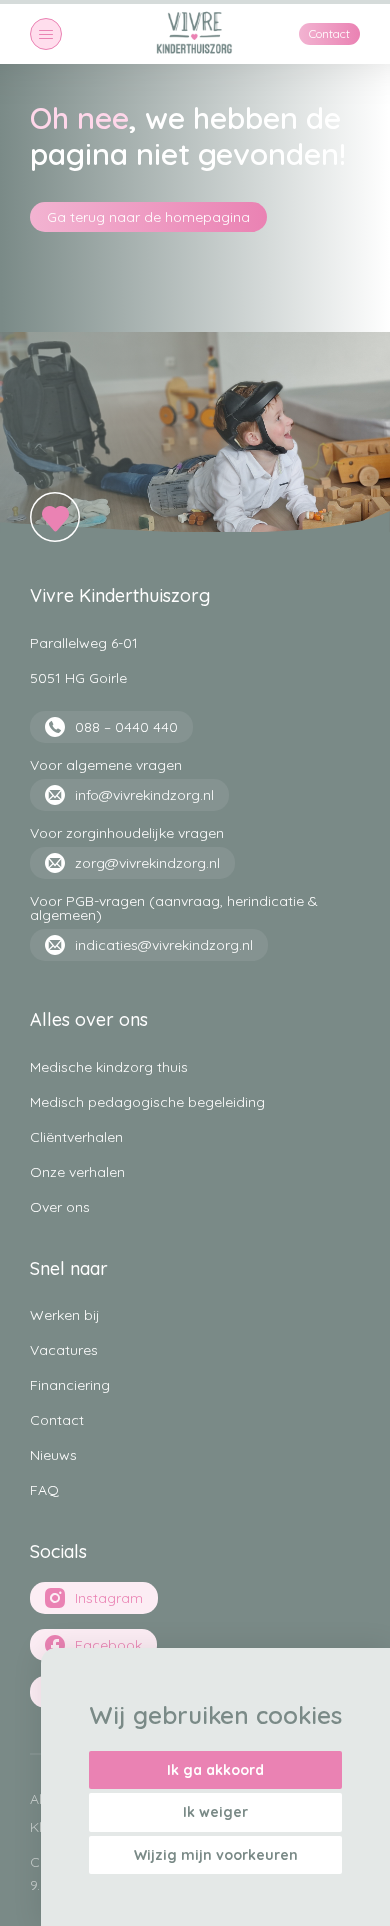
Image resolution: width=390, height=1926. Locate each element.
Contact (329, 33)
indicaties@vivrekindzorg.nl (164, 945)
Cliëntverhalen (76, 1137)
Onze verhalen (77, 1172)
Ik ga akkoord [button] (215, 1770)
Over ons (60, 1207)
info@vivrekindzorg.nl (144, 795)
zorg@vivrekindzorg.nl (147, 863)
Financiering (70, 1385)
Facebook (108, 1645)
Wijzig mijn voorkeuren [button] (216, 1855)
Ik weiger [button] (215, 1812)
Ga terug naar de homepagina (148, 217)
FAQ (44, 1490)
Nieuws (53, 1455)
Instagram (109, 1598)
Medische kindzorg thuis (109, 1067)
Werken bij (65, 1315)
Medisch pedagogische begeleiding (147, 1102)
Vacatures (64, 1350)
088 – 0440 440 (126, 727)
